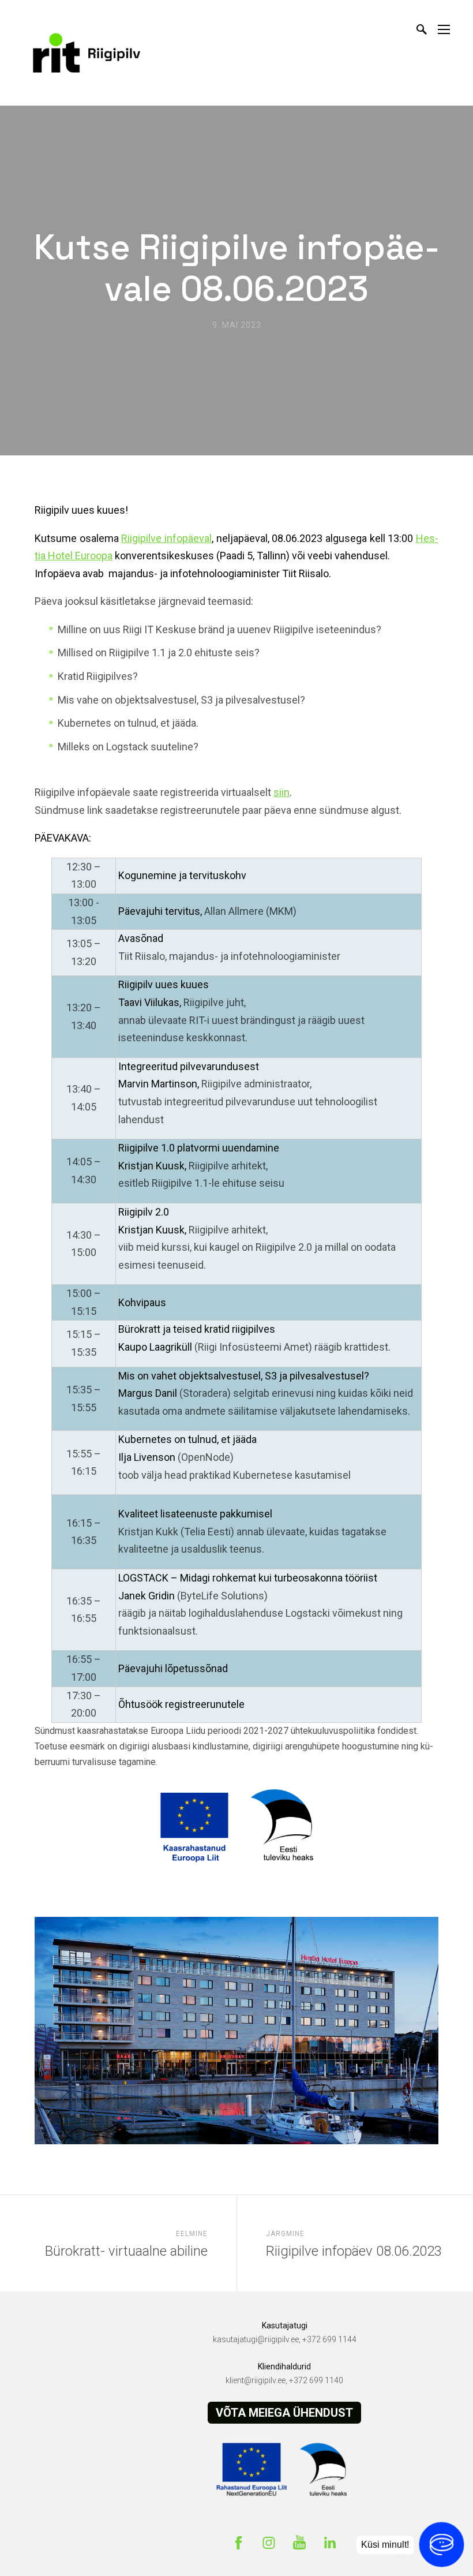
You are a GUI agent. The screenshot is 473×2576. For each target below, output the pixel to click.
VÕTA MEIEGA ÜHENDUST (284, 2413)
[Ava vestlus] (442, 2545)
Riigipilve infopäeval (166, 538)
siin (281, 792)
